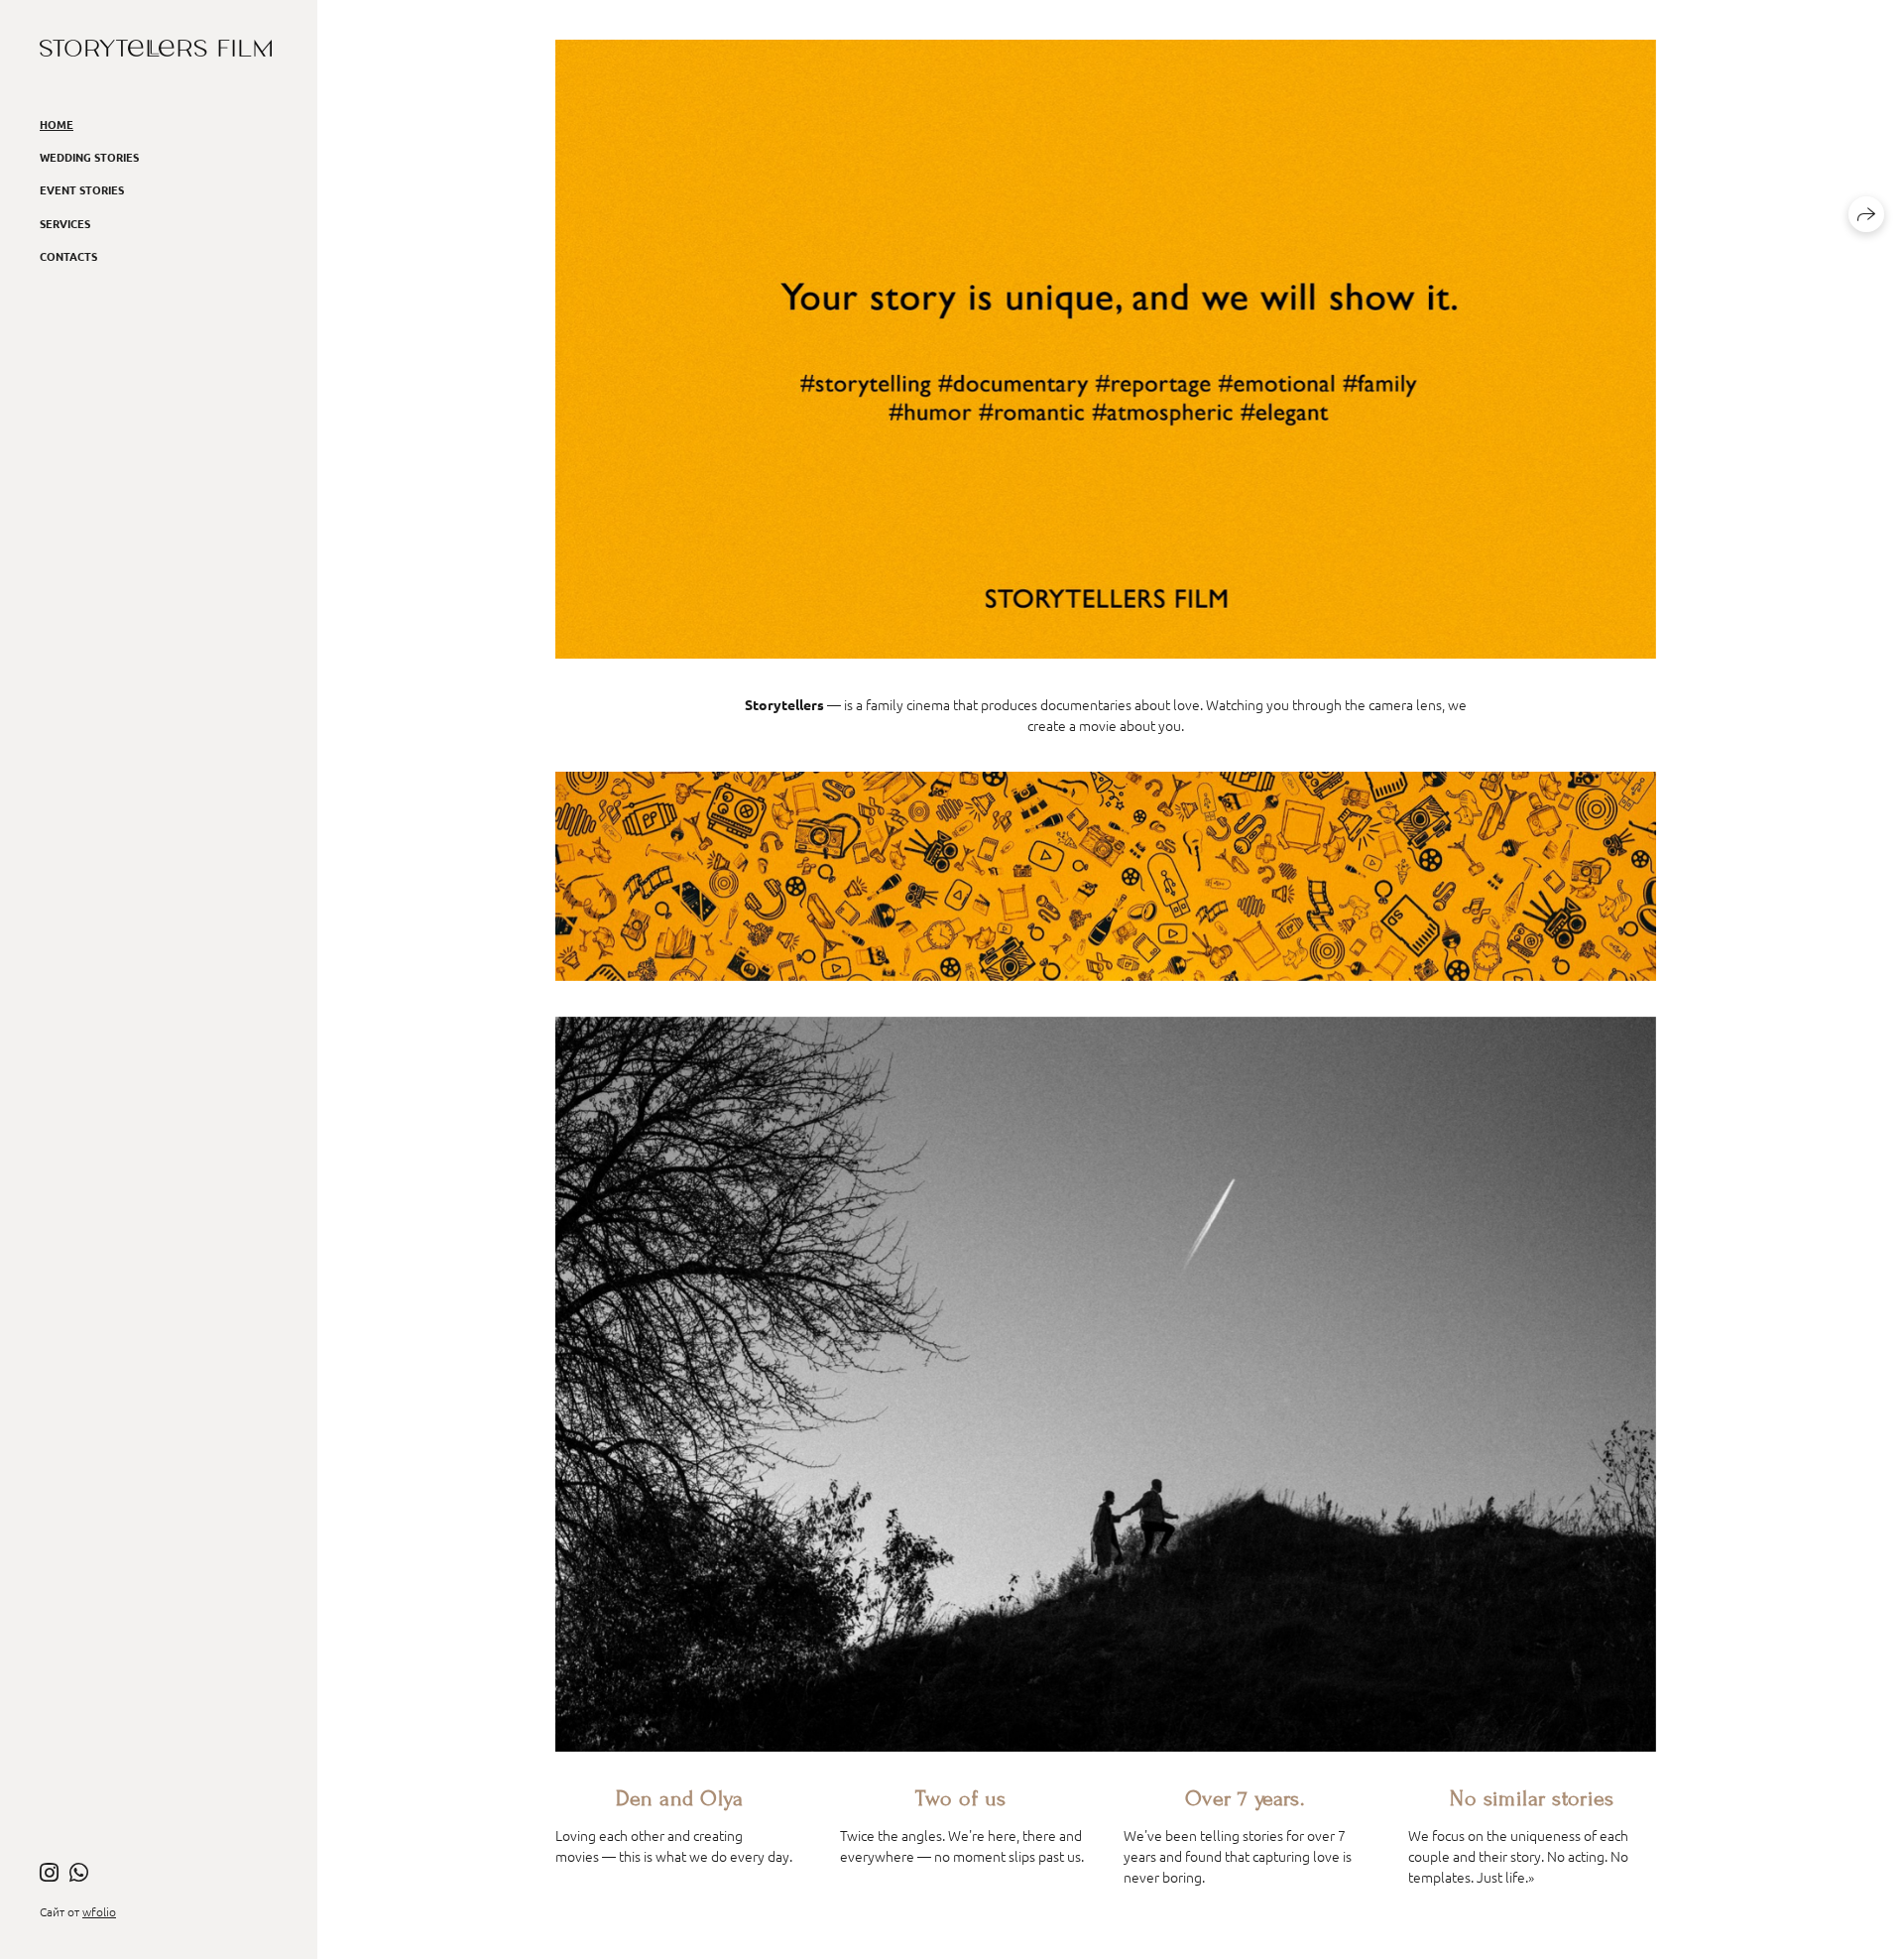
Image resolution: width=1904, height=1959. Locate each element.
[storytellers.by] (156, 48)
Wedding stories (89, 157)
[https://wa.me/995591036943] (79, 1872)
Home (57, 124)
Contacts (68, 256)
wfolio (99, 1911)
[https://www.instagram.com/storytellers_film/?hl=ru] (49, 1872)
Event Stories (82, 189)
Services (65, 223)
